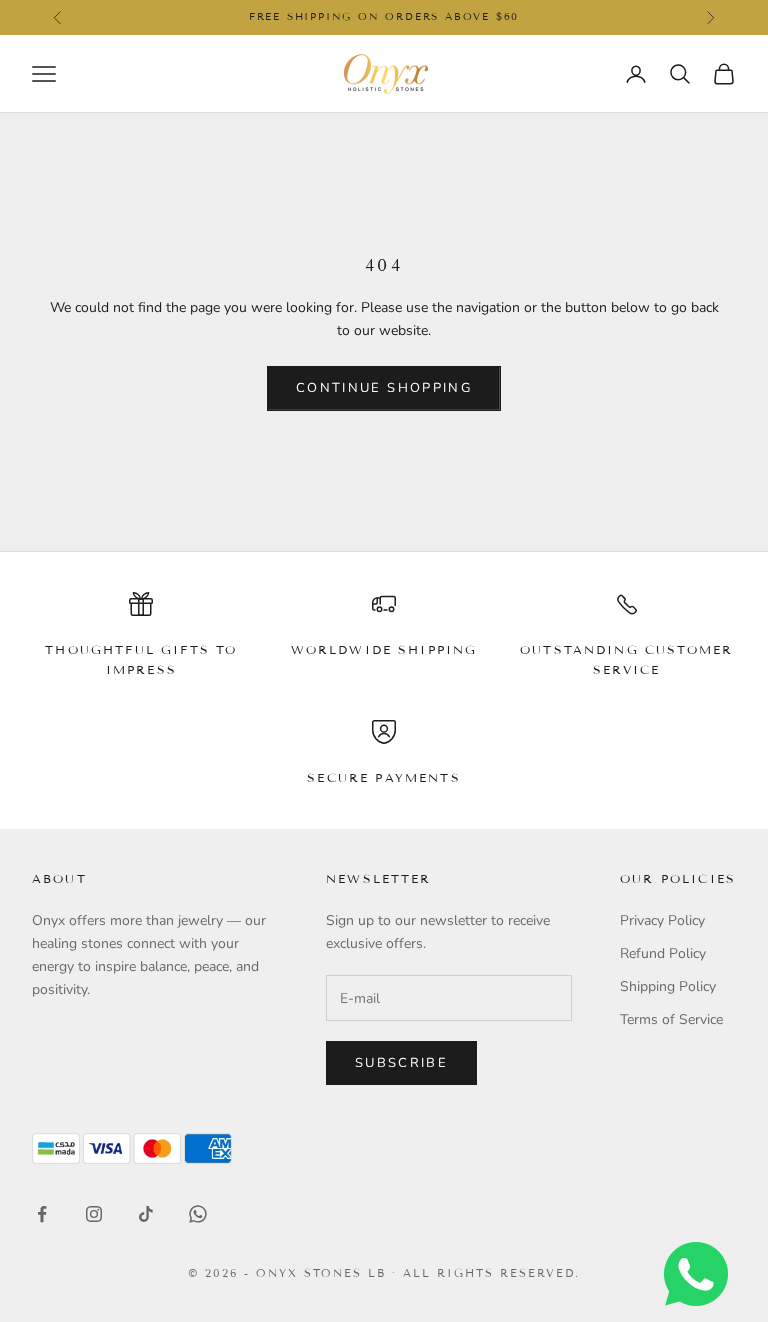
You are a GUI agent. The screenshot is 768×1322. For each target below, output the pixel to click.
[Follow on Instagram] (94, 1214)
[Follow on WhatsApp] (198, 1214)
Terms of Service (671, 1019)
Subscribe (401, 1063)
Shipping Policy (668, 986)
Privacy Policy (662, 920)
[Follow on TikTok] (146, 1214)
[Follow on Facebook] (42, 1214)
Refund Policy (663, 953)
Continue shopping (384, 388)
